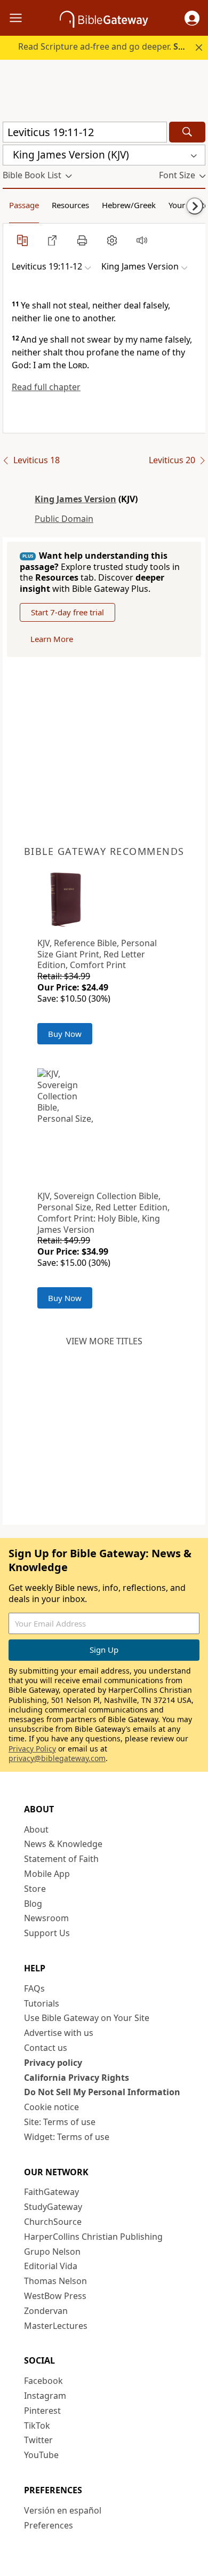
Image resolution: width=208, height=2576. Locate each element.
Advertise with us (59, 2033)
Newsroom (46, 1918)
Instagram (45, 2396)
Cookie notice (51, 2107)
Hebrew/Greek (129, 205)
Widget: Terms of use (67, 2137)
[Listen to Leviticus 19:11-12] (142, 240)
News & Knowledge (63, 1844)
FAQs (34, 1988)
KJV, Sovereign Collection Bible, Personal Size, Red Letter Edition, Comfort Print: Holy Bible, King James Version (103, 1212)
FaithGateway (51, 2192)
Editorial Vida (51, 2266)
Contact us (46, 2048)
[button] (192, 18)
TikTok (37, 2426)
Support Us (47, 1933)
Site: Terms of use (60, 2122)
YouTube (41, 2455)
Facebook (43, 2381)
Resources (70, 205)
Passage (24, 205)
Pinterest (42, 2411)
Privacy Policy (32, 1749)
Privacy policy (53, 2063)
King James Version (75, 499)
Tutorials (42, 2003)
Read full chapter (46, 387)
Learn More (52, 639)
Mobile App (47, 1874)
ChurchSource (53, 2222)
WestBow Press (55, 2296)
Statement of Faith (61, 1859)
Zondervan (46, 2311)
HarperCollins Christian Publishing (93, 2237)
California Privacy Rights (77, 2078)
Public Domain (64, 519)
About (36, 1829)
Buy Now (65, 1034)
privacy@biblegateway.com (57, 1758)
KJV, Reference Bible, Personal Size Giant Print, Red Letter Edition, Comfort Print (97, 954)
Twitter (38, 2440)
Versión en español (63, 2510)
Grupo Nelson (52, 2252)
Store (35, 1889)
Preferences (49, 2525)
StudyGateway (53, 2207)
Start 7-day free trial (67, 612)
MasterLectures (56, 2326)
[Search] (187, 132)
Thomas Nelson (55, 2281)
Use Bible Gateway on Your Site (87, 2018)
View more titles (104, 1341)
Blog (33, 1904)
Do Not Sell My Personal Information (102, 2092)
